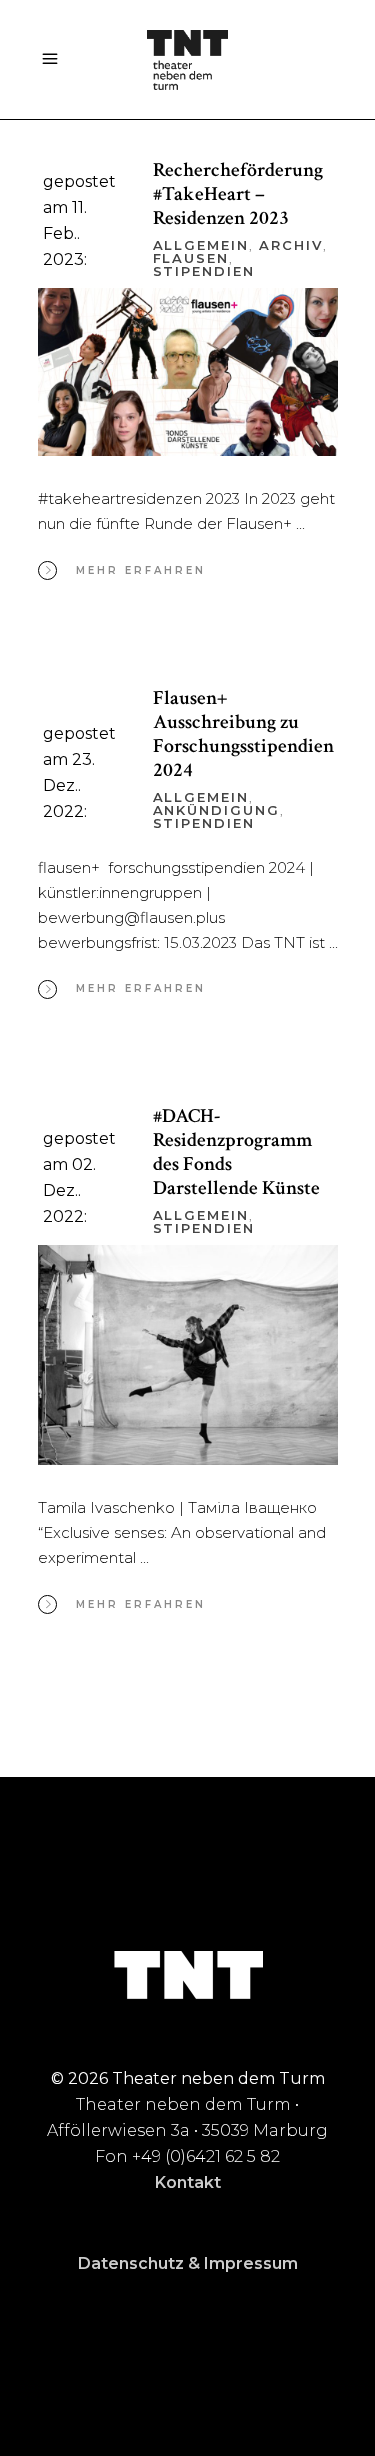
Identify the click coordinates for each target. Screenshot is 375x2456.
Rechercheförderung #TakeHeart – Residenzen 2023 (238, 194)
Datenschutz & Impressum (188, 2263)
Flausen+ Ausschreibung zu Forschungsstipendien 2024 (243, 734)
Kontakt (188, 2182)
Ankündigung (216, 810)
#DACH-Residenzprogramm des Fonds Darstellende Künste (236, 1152)
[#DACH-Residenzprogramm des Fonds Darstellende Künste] (188, 1355)
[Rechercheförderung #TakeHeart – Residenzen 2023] (188, 372)
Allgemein (201, 245)
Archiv (291, 245)
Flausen (191, 258)
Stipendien (204, 271)
